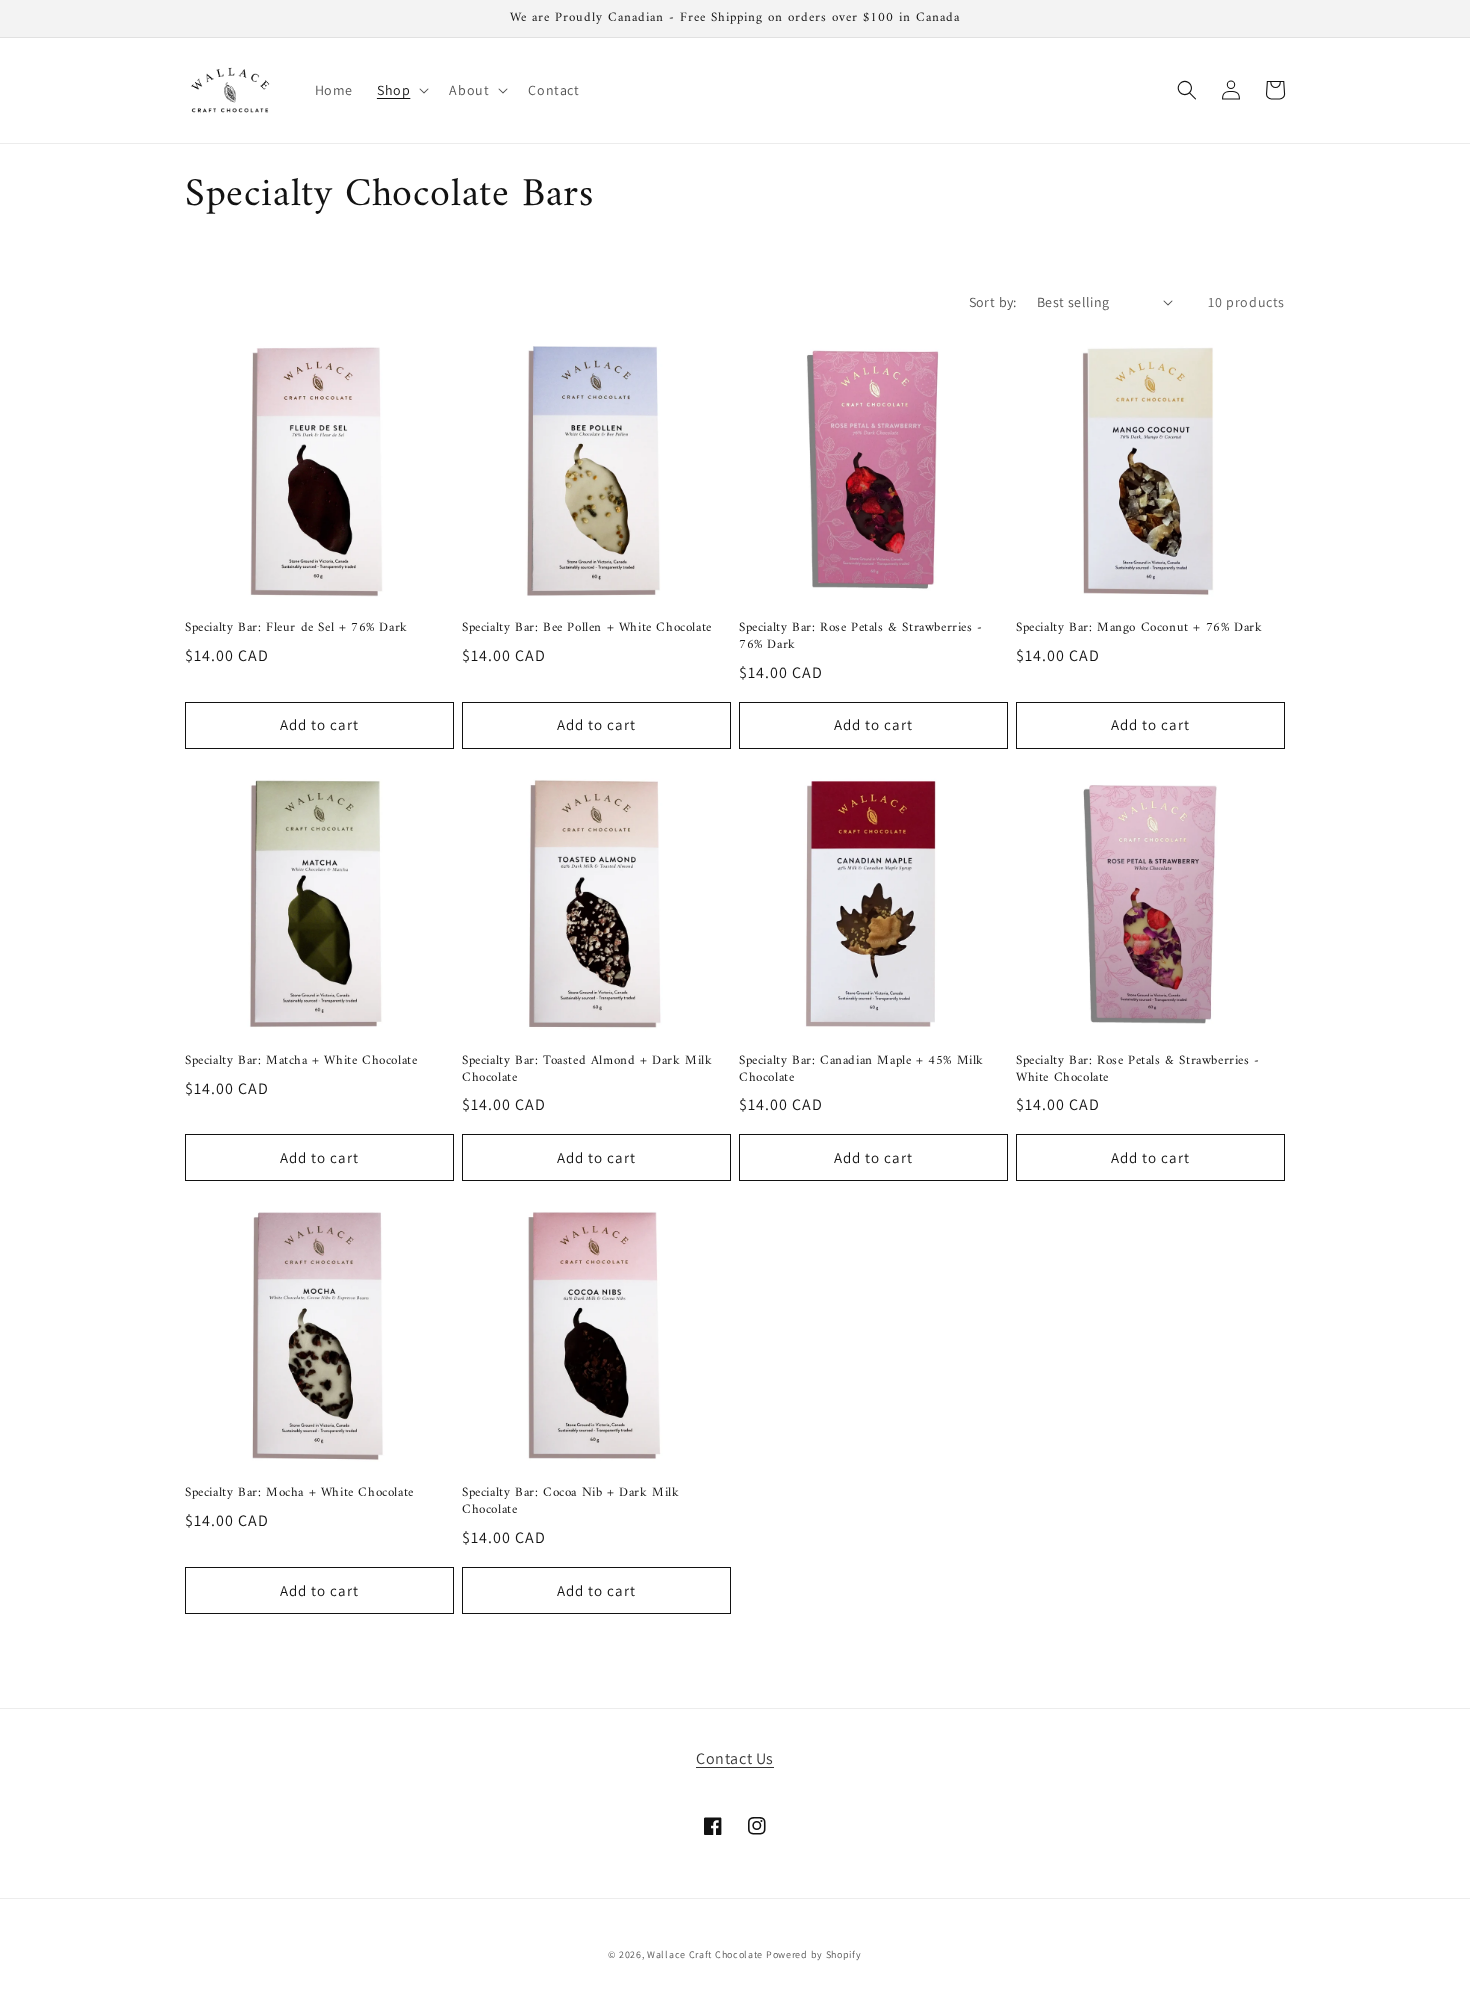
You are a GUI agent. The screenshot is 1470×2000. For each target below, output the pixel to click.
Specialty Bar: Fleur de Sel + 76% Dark (296, 628)
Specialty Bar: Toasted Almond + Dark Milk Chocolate (587, 1070)
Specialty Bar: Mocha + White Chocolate (299, 1493)
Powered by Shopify (814, 1954)
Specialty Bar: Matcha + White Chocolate (301, 1061)
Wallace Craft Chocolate (705, 1954)
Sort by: (993, 302)
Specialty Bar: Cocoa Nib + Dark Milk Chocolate (571, 1502)
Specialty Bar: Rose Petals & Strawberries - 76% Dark (861, 637)
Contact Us (735, 1758)
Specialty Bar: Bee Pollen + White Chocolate (587, 628)
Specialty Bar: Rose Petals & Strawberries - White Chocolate (1138, 1070)
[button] (401, 90)
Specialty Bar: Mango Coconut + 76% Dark (1139, 628)
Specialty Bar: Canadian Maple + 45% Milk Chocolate (861, 1070)
